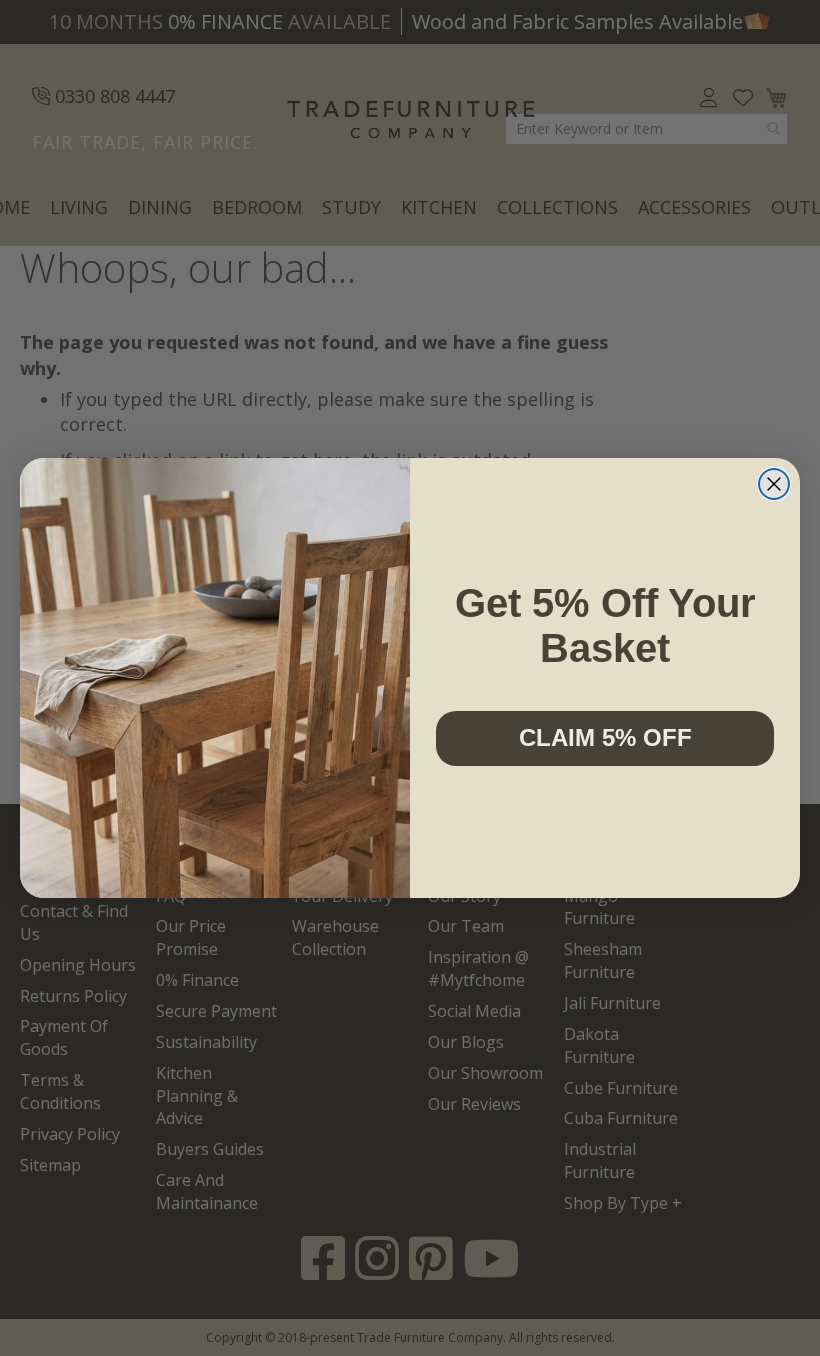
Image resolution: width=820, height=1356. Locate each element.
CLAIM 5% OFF (605, 737)
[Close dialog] (774, 484)
